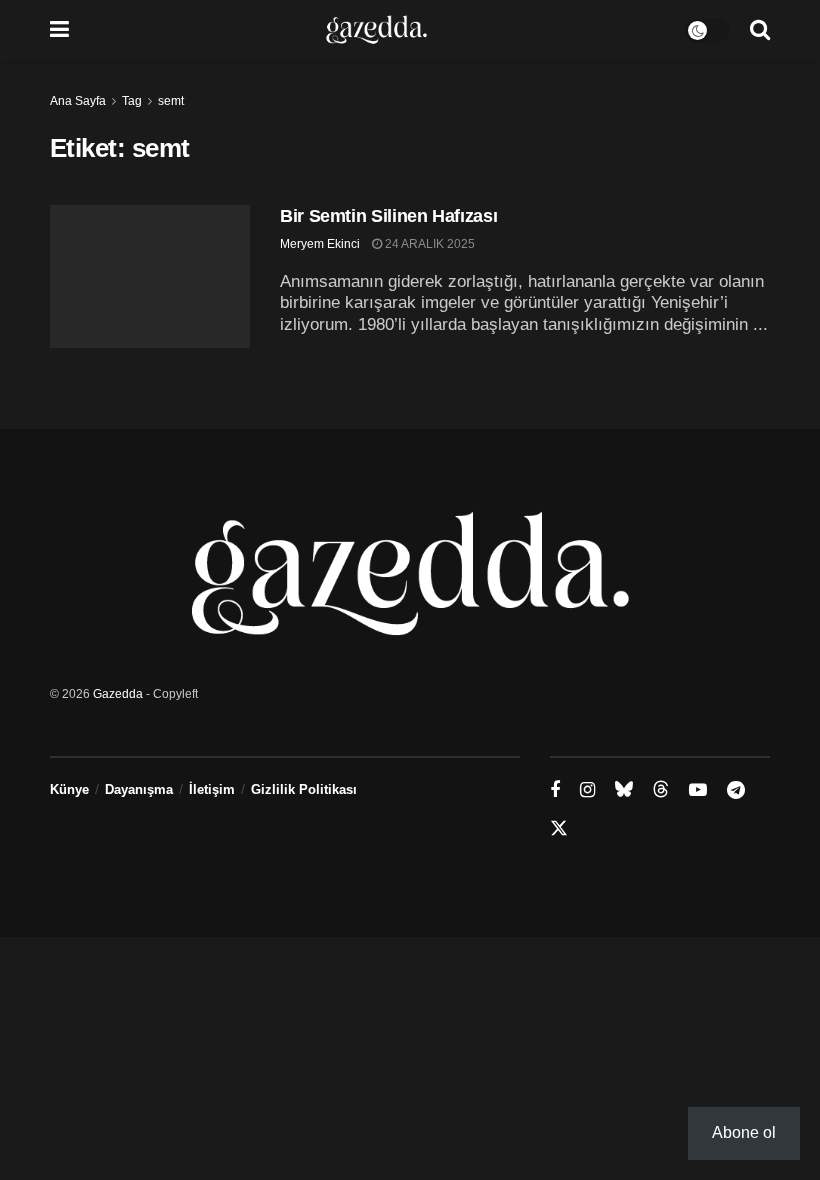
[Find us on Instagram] (587, 790)
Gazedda (118, 694)
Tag (132, 101)
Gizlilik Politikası (304, 789)
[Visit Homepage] (376, 30)
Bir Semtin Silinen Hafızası (388, 216)
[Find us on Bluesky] (624, 790)
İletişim (212, 789)
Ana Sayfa (78, 101)
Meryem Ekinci (320, 244)
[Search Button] (760, 30)
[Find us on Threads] (661, 790)
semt (171, 101)
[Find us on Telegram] (736, 790)
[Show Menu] (59, 30)
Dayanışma (139, 789)
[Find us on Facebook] (555, 790)
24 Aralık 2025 (428, 244)
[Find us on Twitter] (559, 829)
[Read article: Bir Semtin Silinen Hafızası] (150, 276)
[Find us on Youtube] (698, 790)
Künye (69, 789)
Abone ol (744, 1132)
